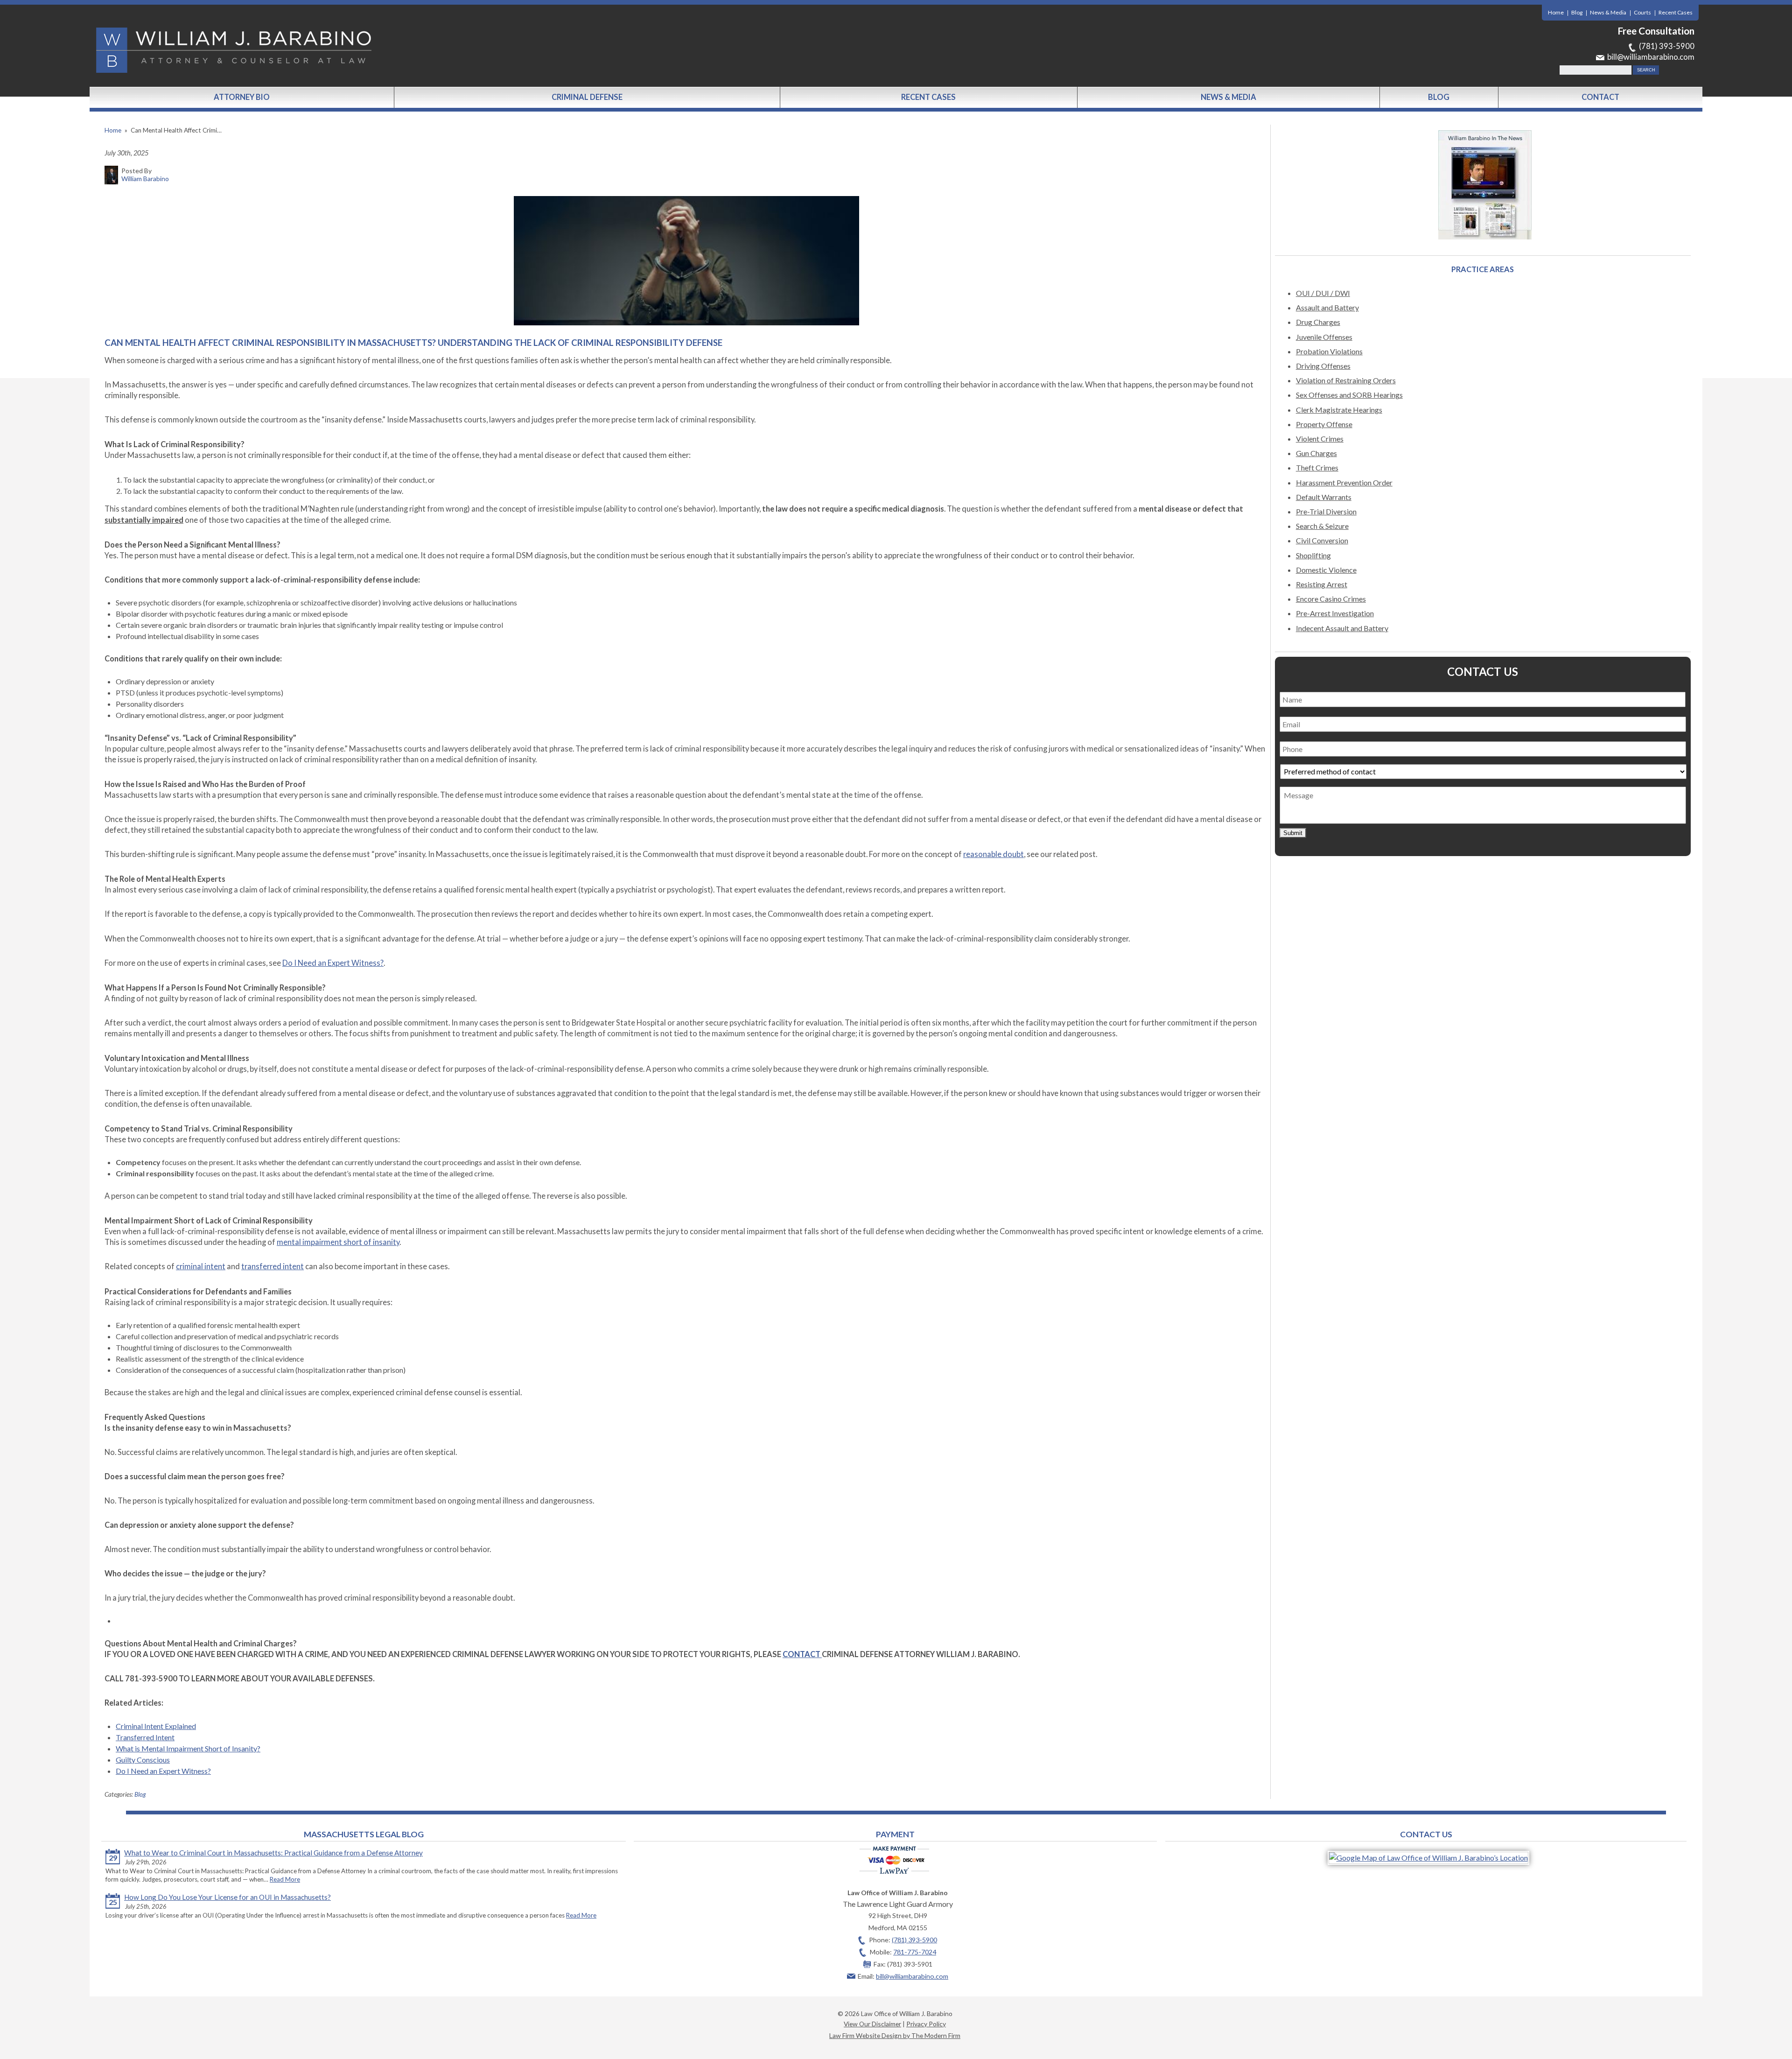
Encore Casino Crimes (1331, 599)
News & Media (1608, 12)
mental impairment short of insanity (338, 1242)
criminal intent (201, 1266)
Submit (1293, 833)
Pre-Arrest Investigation (1335, 613)
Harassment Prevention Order (1344, 482)
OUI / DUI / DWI (1323, 293)
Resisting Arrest (1322, 584)
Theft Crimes (1317, 467)
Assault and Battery (1327, 307)
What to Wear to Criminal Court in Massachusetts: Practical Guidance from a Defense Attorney (273, 1853)
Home (1556, 12)
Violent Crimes (1320, 439)
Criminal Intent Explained (156, 1726)
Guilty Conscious (143, 1760)
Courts (1642, 12)
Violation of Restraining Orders (1346, 380)
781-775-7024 (915, 1952)
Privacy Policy (926, 2024)
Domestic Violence (1326, 570)
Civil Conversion (1322, 540)
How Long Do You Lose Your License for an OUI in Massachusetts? (227, 1897)
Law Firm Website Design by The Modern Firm (895, 2035)
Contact (1600, 97)
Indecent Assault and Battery (1342, 628)
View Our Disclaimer (872, 2024)
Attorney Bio (242, 97)
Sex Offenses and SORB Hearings (1349, 395)
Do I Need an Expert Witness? (333, 963)
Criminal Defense (587, 97)
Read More (285, 1879)
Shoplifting (1313, 555)
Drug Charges (1318, 322)
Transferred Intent (145, 1737)
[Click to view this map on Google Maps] (1428, 1858)
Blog (1577, 12)
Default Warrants (1324, 497)
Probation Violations (1329, 351)
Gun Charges (1316, 453)
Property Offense (1324, 424)
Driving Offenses (1323, 366)
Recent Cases (1676, 12)
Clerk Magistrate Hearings (1339, 410)
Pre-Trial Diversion (1326, 511)
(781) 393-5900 (1667, 46)
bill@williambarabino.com (1651, 57)
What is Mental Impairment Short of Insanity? (188, 1748)
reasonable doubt (994, 854)
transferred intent (273, 1266)
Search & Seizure (1322, 526)
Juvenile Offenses (1324, 337)
